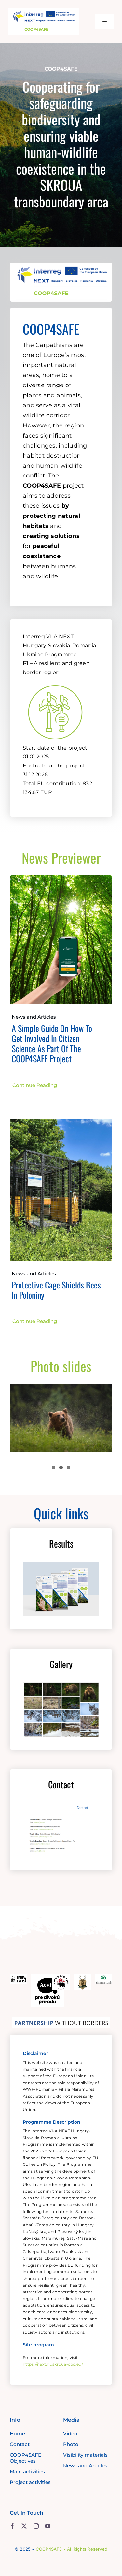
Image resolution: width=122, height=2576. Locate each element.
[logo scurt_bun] (43, 11)
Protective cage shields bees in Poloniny (56, 1290)
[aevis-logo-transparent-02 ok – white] (47, 1977)
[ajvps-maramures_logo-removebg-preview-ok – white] (82, 1977)
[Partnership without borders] (61, 2020)
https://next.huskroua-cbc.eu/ (53, 2364)
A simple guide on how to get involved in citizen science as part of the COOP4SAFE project (52, 1044)
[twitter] (24, 2526)
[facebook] (12, 2526)
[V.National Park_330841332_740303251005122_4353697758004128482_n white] (104, 1977)
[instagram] (36, 2526)
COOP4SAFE (49, 2549)
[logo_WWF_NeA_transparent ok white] (18, 1977)
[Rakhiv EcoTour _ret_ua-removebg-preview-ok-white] (61, 1977)
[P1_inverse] (55, 681)
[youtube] (48, 2526)
